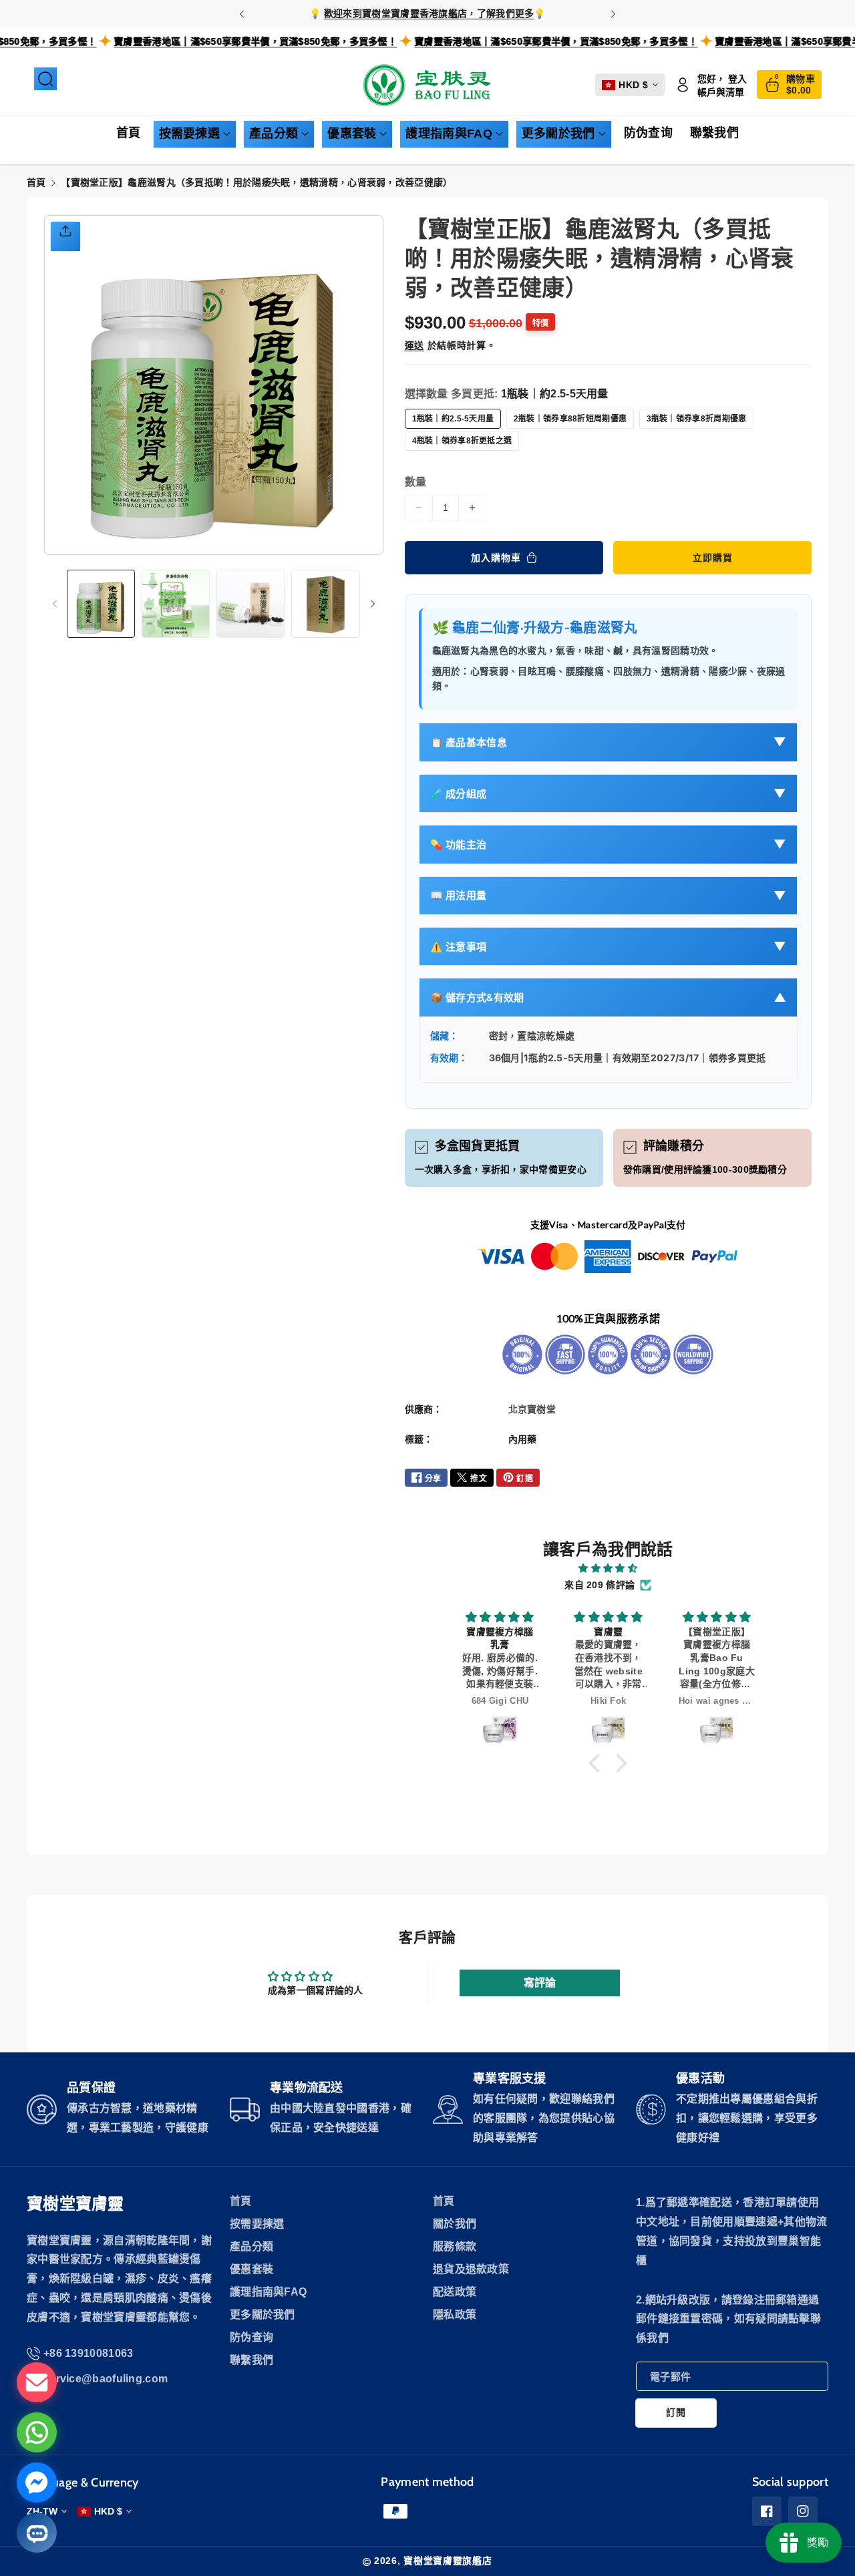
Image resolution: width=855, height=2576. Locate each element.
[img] (608, 1568)
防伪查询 (251, 2337)
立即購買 (713, 558)
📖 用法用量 (609, 895)
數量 (416, 482)
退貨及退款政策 (471, 2269)
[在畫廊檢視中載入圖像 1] (101, 604)
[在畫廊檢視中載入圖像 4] (325, 604)
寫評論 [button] (540, 1983)
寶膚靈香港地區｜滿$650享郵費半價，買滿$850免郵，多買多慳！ (310, 41)
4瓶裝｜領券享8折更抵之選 (462, 441)
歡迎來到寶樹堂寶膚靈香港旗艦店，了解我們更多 (429, 13)
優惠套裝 (352, 134)
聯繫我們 (251, 2360)
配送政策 (455, 2292)
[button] (45, 79)
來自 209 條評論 (600, 1585)
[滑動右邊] (373, 604)
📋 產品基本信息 (609, 742)
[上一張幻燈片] (242, 14)
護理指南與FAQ (449, 134)
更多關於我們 (558, 134)
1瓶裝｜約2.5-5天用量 (453, 419)
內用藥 (523, 1439)
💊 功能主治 (609, 844)
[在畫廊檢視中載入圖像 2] (176, 604)
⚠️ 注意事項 (609, 946)
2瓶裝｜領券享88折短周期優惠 (570, 419)
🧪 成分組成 (609, 793)
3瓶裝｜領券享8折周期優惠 (697, 419)
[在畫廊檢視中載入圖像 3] (250, 604)
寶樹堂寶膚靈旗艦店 (448, 2561)
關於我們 (455, 2224)
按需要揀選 (190, 134)
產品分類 (274, 134)
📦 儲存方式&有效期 (609, 998)
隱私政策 (455, 2315)
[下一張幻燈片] (613, 14)
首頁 (36, 182)
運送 (414, 345)
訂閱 (676, 2412)
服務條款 (455, 2246)
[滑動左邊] (55, 604)
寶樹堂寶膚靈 (75, 2204)
